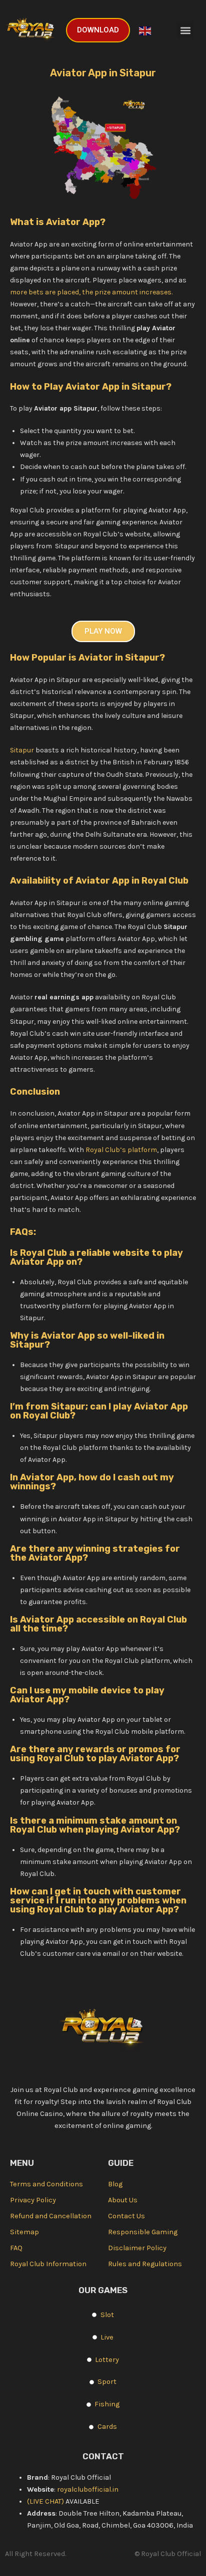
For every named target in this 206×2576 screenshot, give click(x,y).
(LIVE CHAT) (46, 2501)
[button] (185, 30)
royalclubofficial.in (88, 2489)
